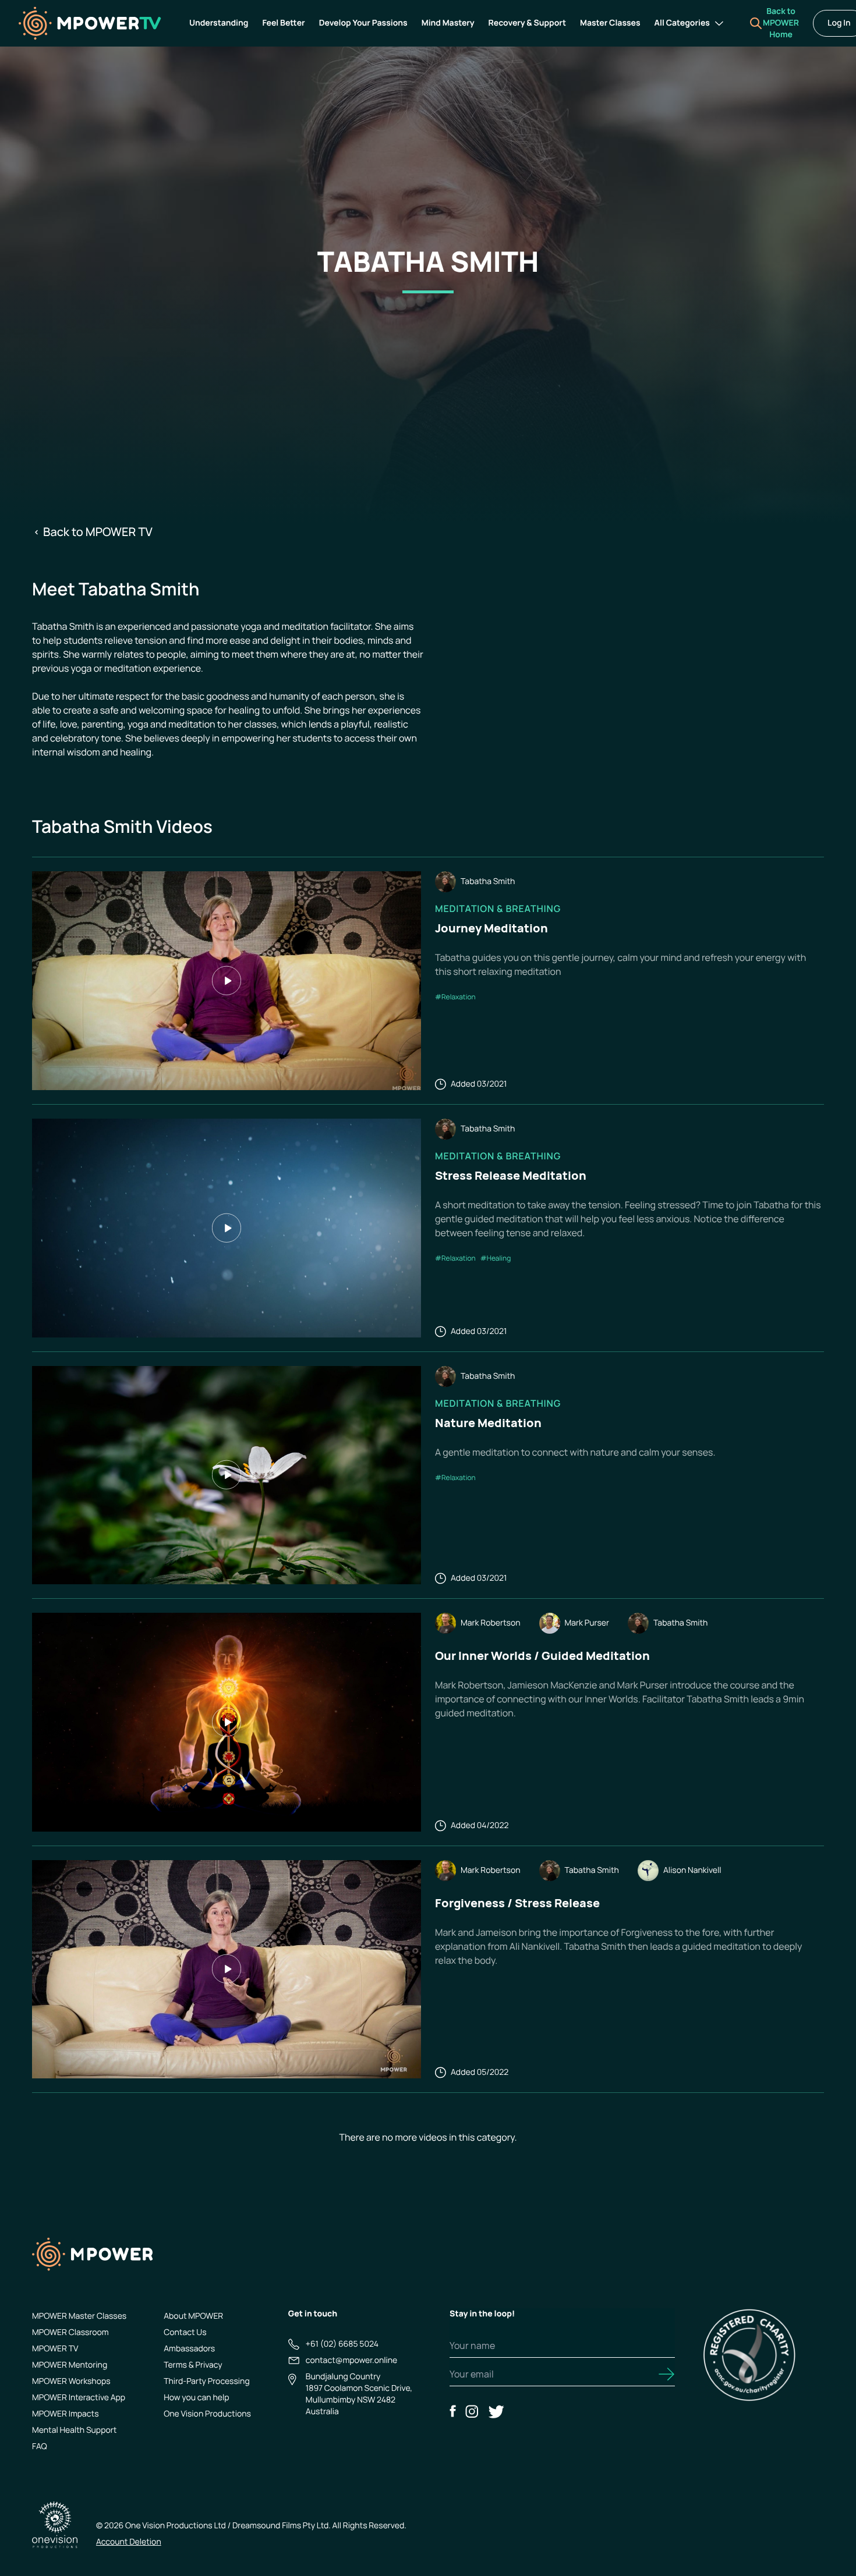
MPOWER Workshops (71, 2381)
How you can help (196, 2398)
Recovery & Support (527, 23)
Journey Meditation (491, 928)
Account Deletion (129, 2542)
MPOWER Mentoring (70, 2365)
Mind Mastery (448, 23)
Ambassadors (189, 2349)
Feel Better (283, 23)
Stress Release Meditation (511, 1175)
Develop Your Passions (363, 23)
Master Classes (610, 23)
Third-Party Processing (207, 2381)
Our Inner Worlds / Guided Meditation (542, 1656)
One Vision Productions (207, 2414)
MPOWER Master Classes (79, 2316)
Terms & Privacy (193, 2365)
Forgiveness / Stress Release (517, 1903)
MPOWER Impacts (66, 2414)
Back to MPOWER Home (781, 23)
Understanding (219, 23)
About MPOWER (193, 2316)
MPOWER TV (55, 2349)
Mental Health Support (74, 2430)
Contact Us (185, 2332)
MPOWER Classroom (70, 2332)
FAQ (40, 2447)
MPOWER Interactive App (79, 2398)
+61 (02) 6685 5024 (342, 2344)
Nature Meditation (488, 1423)
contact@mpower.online (351, 2360)
